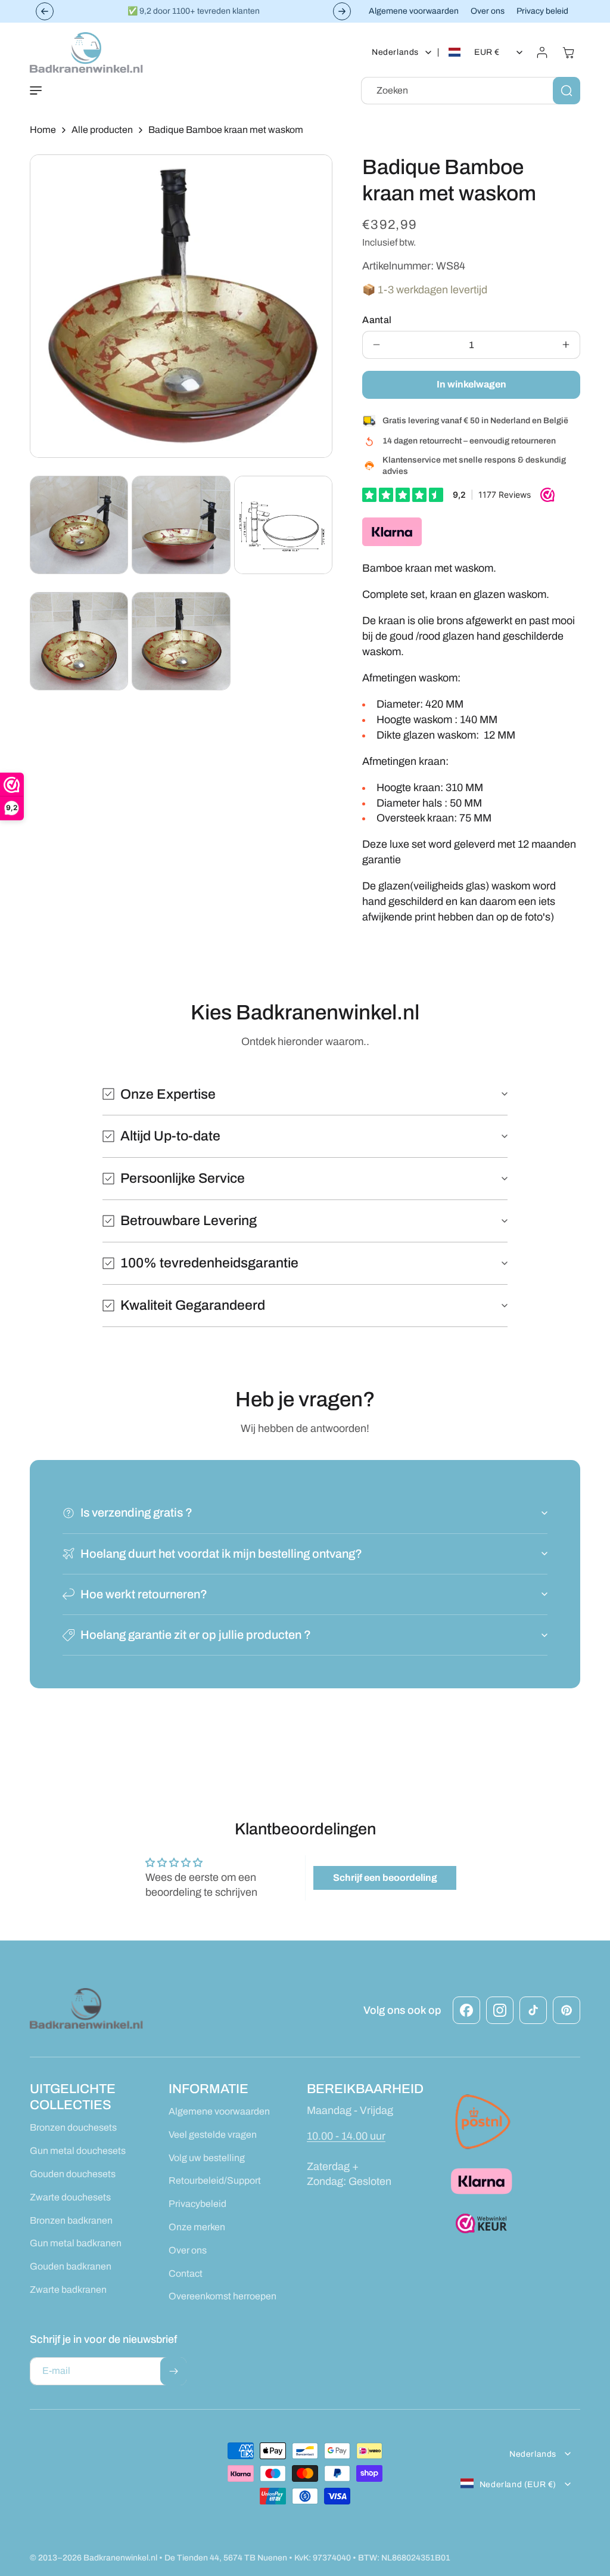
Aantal (377, 320)
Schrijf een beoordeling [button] (385, 1878)
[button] (36, 91)
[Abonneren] (173, 2371)
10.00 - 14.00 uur (346, 2136)
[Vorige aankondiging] (45, 11)
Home (43, 130)
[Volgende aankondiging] (342, 11)
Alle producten (102, 130)
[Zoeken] (567, 91)
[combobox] (471, 91)
